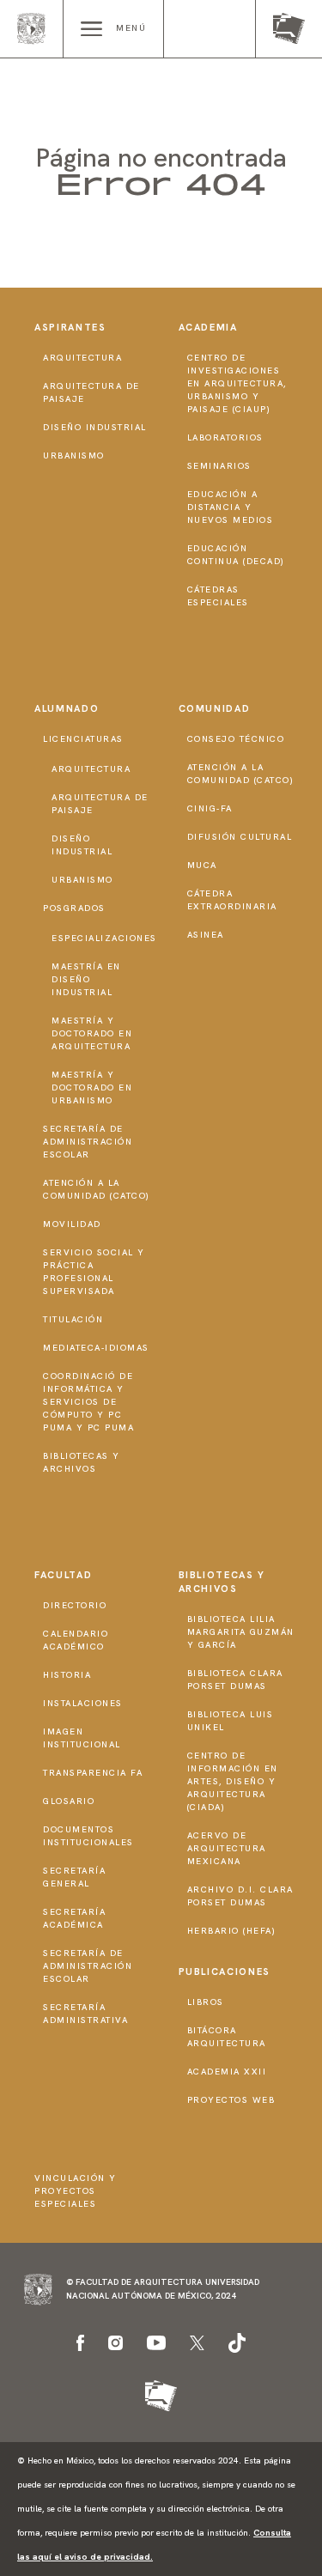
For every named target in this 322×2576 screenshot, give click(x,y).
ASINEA (206, 935)
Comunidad (215, 708)
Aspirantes (70, 327)
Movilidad (72, 1224)
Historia (67, 1675)
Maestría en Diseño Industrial (86, 979)
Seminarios (219, 466)
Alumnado (67, 708)
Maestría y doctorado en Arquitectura (92, 1033)
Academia (208, 327)
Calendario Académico (76, 1640)
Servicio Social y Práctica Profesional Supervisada (94, 1272)
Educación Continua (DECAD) (236, 555)
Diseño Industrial (95, 427)
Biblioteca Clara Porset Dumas (235, 1680)
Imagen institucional (82, 1738)
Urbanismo (74, 456)
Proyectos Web (231, 2100)
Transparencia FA (93, 1773)
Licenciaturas (83, 739)
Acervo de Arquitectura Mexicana (227, 1848)
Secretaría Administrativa (85, 2014)
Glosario (69, 1801)
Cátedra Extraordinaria (232, 900)
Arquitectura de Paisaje (91, 392)
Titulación (73, 1319)
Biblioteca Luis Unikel (231, 1721)
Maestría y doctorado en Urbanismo (92, 1088)
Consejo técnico (236, 739)
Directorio (75, 1605)
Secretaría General (74, 1877)
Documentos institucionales (88, 1836)
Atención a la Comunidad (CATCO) (97, 1189)
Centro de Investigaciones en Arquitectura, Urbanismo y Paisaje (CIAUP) (237, 383)
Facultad (63, 1575)
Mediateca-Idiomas (96, 1348)
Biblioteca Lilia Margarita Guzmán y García (241, 1632)
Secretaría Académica (74, 1918)
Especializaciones (104, 938)
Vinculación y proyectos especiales (76, 2191)
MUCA (202, 865)
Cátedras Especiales (218, 596)
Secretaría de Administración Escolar (88, 1142)
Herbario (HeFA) (232, 1931)
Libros (206, 2002)
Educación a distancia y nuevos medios (231, 507)
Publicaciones (225, 1971)
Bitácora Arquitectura (227, 2037)
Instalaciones (83, 1703)
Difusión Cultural (240, 837)
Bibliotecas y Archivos (82, 1462)
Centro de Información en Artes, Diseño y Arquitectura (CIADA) (233, 1781)
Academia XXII (227, 2072)
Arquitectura (82, 358)
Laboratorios (225, 437)
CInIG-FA (210, 808)
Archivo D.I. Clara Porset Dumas (240, 1896)
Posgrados (74, 908)
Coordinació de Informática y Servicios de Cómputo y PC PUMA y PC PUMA (88, 1402)
